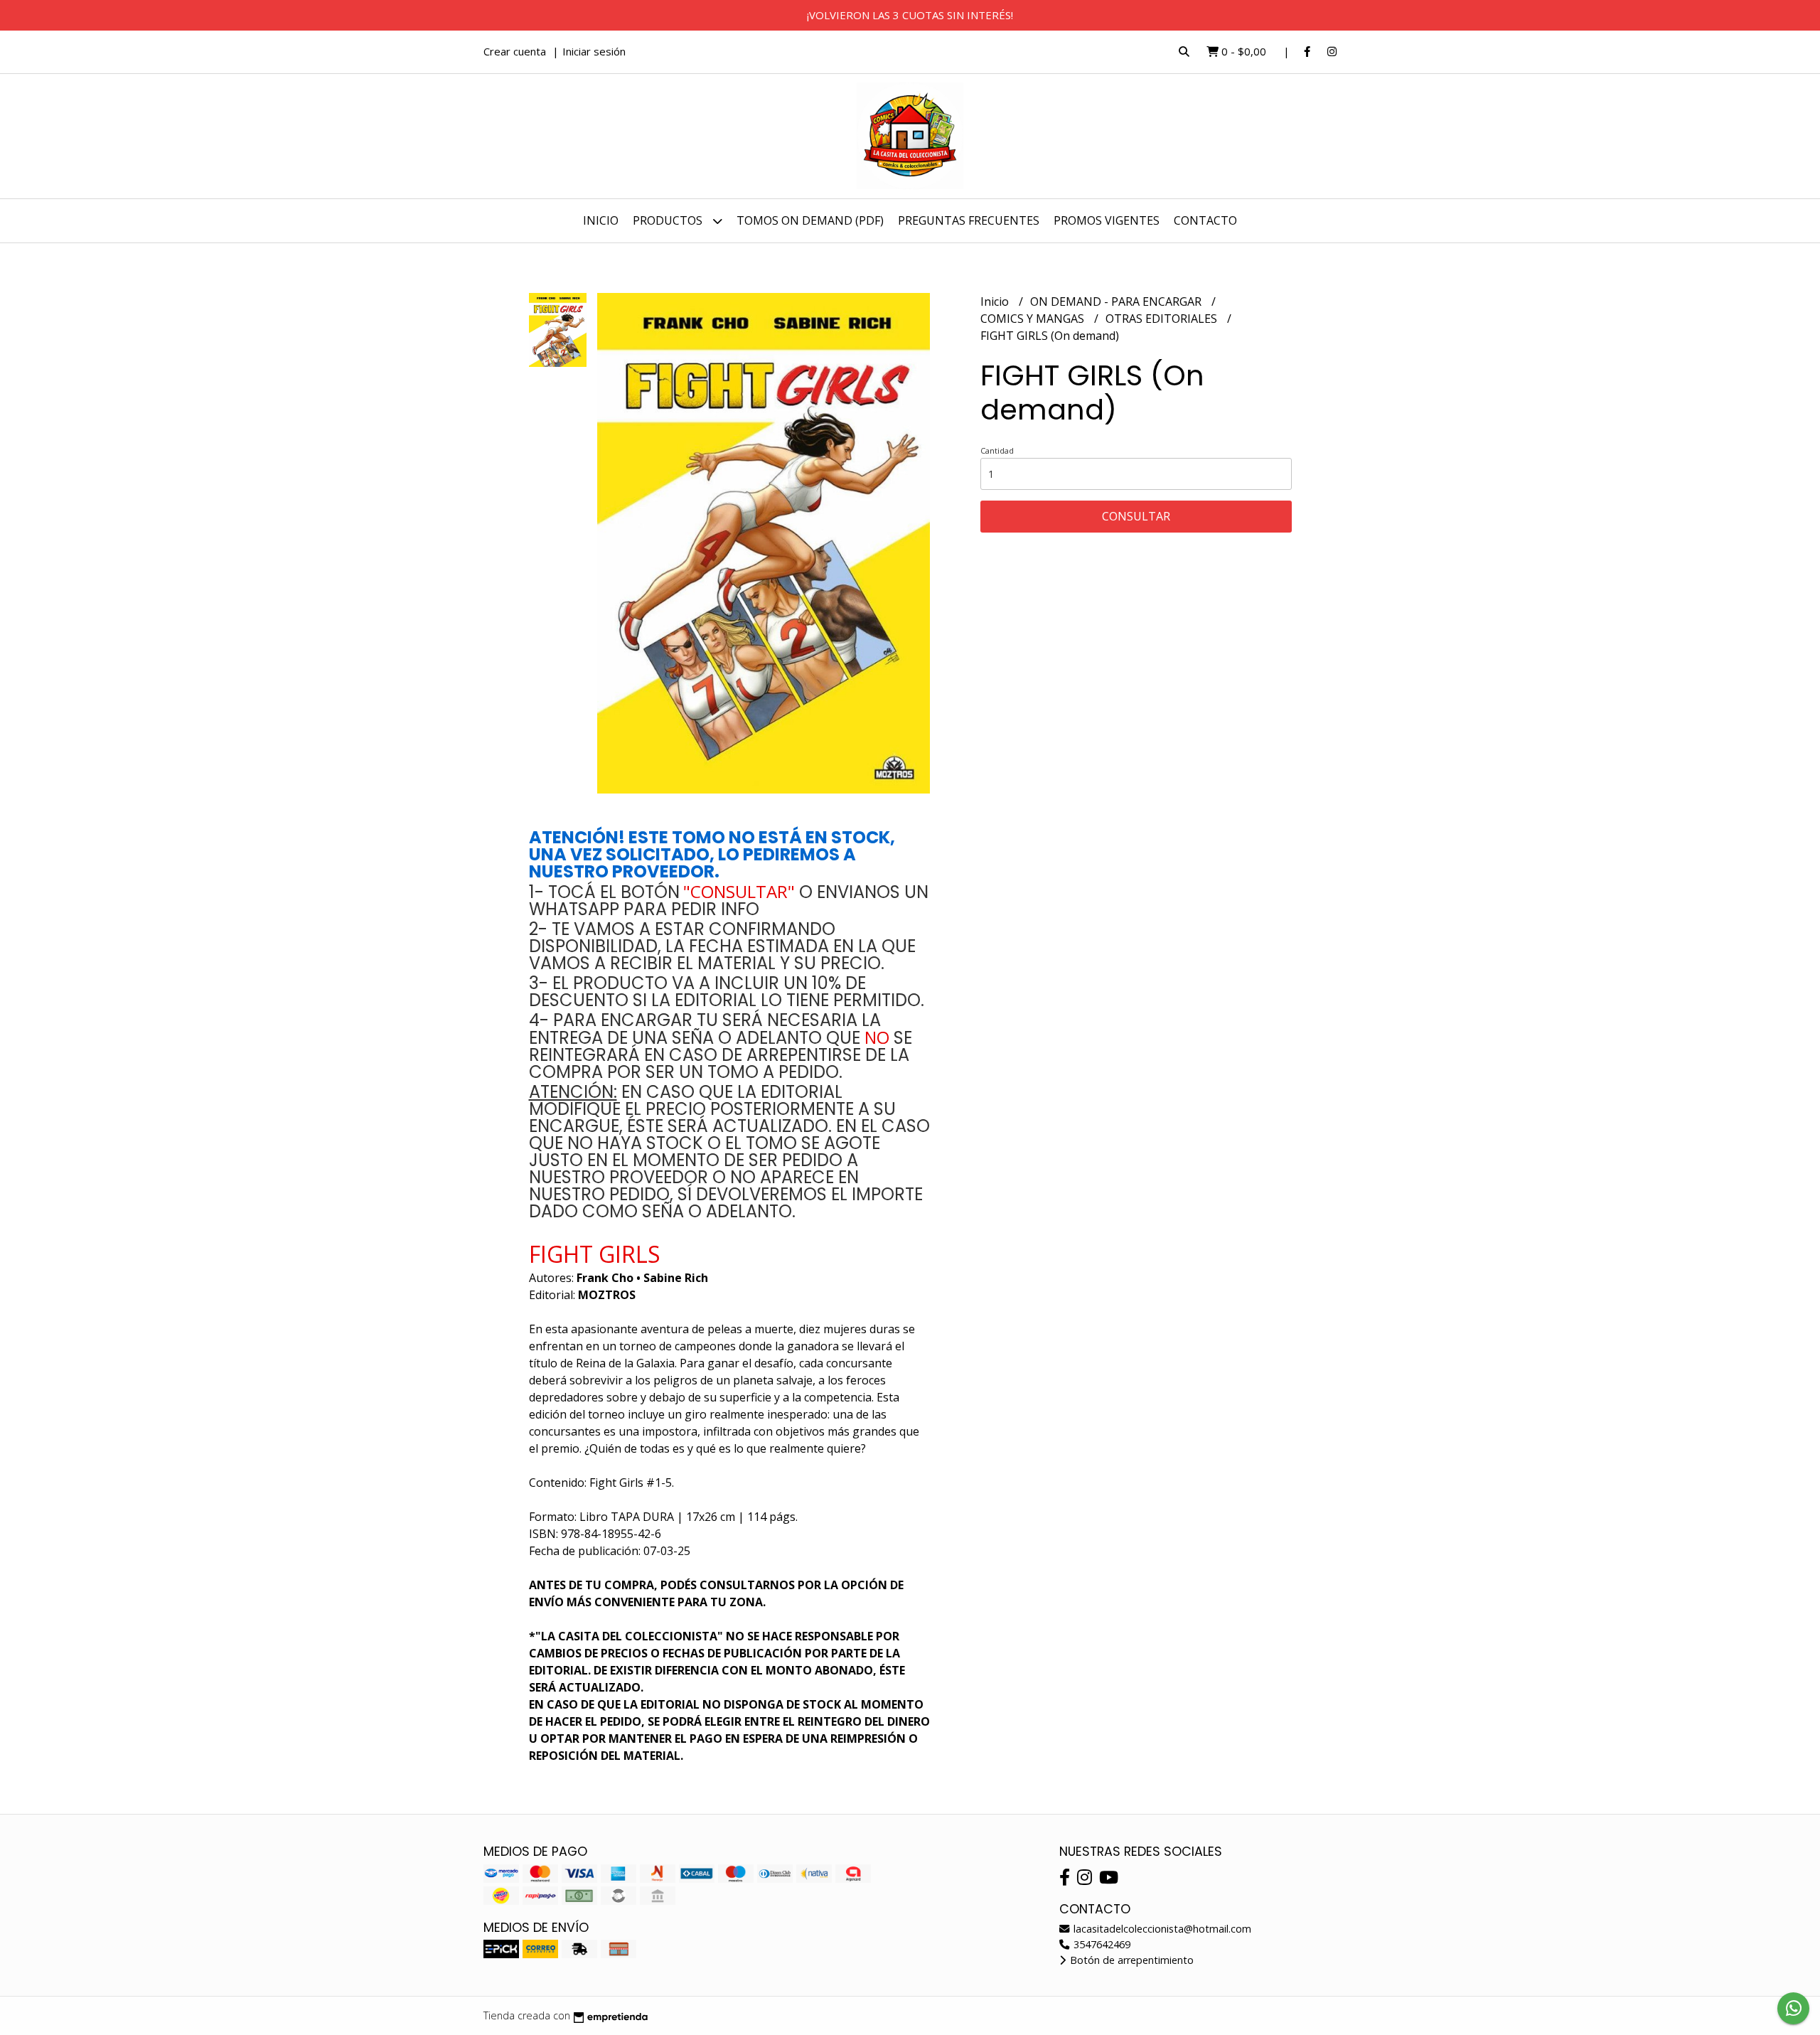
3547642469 (1101, 1944)
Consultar (1136, 516)
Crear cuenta (515, 51)
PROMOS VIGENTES (1107, 220)
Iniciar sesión (594, 51)
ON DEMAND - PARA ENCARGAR (1117, 301)
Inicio (601, 220)
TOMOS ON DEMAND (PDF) (810, 220)
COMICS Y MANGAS (1034, 319)
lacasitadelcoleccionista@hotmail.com (1161, 1929)
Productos (669, 220)
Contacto (1205, 220)
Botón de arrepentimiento (1130, 1960)
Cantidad (997, 450)
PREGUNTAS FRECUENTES (969, 220)
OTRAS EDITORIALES (1163, 319)
